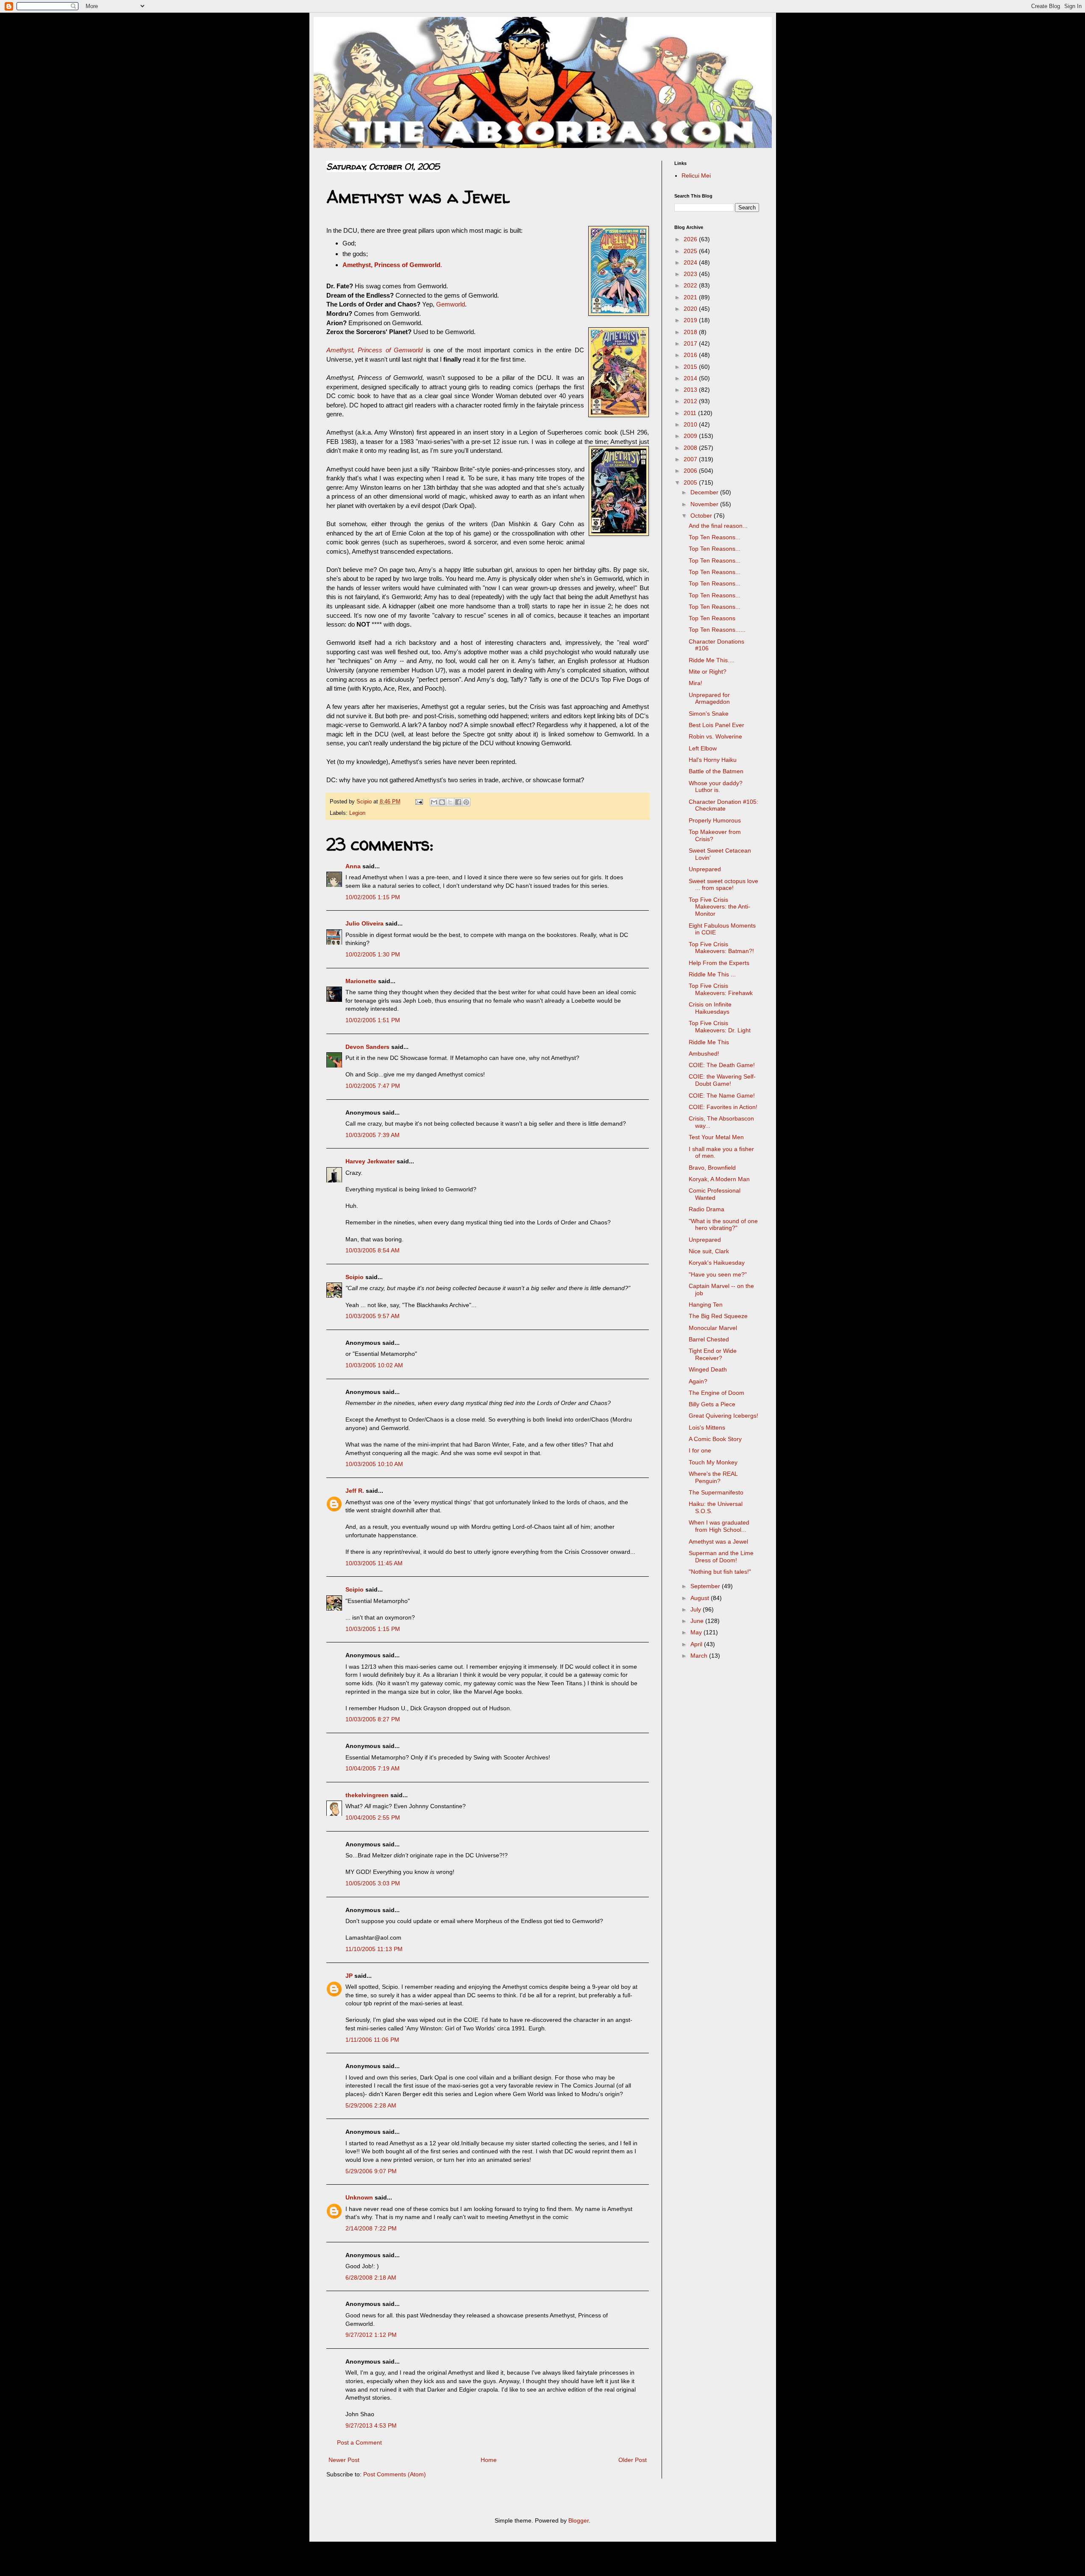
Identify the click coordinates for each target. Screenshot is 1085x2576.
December (705, 492)
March (700, 1656)
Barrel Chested (709, 1339)
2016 (691, 355)
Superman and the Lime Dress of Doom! (721, 1557)
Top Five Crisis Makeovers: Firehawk (721, 989)
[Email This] (434, 802)
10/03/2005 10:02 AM (374, 1365)
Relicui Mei (696, 176)
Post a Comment (359, 2442)
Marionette (361, 981)
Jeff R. (355, 1491)
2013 (691, 390)
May (697, 1632)
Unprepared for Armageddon (709, 698)
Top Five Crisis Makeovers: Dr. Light (720, 1027)
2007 (691, 459)
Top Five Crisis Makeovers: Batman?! (721, 948)
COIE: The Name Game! (722, 1096)
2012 (691, 401)
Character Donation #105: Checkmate (723, 805)
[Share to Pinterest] (466, 802)
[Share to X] (450, 802)
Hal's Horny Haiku (713, 760)
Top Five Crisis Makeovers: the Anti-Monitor (719, 907)
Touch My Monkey (713, 1462)
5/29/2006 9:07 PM (371, 2171)
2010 (691, 424)
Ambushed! (704, 1054)
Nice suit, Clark (709, 1251)
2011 (691, 413)
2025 (691, 251)
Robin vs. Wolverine (715, 736)
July (697, 1609)
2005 (691, 482)
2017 (691, 343)
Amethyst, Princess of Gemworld (391, 265)
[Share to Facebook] (458, 802)
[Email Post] (419, 802)
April (697, 1644)
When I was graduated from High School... (719, 1526)
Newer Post (344, 2460)
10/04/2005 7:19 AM (373, 1768)
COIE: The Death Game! (722, 1065)
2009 (691, 436)
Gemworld (451, 304)
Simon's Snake (709, 714)
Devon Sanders (367, 1047)
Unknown (359, 2197)
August (701, 1598)
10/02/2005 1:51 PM (373, 1020)
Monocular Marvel (713, 1328)
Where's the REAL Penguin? (713, 1477)
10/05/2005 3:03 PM (373, 1883)
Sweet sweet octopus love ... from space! (723, 885)
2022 (691, 285)
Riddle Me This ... (712, 974)
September (706, 1586)
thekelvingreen (367, 1795)
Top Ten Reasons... (715, 537)
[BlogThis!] (442, 802)
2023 (691, 274)
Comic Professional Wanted (715, 1194)
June (698, 1621)
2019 (691, 320)
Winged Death (708, 1369)
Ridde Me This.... (712, 660)
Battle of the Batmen (716, 771)
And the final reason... (718, 526)
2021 (691, 297)
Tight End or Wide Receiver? (713, 1354)
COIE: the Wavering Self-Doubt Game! (722, 1080)
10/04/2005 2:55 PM (373, 1818)
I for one (700, 1450)
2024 (691, 262)
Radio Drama (707, 1209)
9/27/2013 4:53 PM (371, 2425)
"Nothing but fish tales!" (720, 1572)
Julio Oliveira (364, 923)
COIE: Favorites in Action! (723, 1107)
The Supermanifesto (716, 1492)
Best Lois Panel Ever (716, 725)
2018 (691, 332)
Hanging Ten (706, 1305)
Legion (357, 813)
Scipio (355, 1277)
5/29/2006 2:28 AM (371, 2105)
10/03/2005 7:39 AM (373, 1135)
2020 (691, 309)
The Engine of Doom (716, 1393)
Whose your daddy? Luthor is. (716, 787)
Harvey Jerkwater (370, 1161)
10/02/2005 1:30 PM (373, 954)
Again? (698, 1381)
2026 (691, 239)
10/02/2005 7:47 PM (373, 1086)
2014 (691, 378)
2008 (691, 448)
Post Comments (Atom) (395, 2474)
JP (349, 1976)
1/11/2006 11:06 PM (372, 2040)
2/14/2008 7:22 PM (371, 2228)
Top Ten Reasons (712, 618)
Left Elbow (703, 748)
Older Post (633, 2460)
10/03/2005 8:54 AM (373, 1250)
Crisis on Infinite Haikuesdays (710, 1008)
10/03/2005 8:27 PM (373, 1719)
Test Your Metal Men (716, 1137)
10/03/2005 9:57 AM (373, 1316)
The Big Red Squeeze (718, 1316)
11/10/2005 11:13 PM (374, 1949)
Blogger (579, 2520)
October (702, 516)
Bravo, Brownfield (712, 1168)
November (705, 504)
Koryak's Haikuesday (717, 1263)
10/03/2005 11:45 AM (374, 1563)
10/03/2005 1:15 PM (373, 1629)
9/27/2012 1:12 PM (371, 2335)
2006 (691, 471)
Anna (353, 866)
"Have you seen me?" (718, 1274)
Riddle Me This (709, 1042)
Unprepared (705, 869)
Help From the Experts (719, 963)
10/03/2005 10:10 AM (374, 1464)
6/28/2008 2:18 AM (371, 2278)
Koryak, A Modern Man (719, 1179)
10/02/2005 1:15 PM (373, 897)
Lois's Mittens (707, 1427)
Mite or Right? (708, 672)
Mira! (696, 683)
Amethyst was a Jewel (718, 1542)
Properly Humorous (715, 820)
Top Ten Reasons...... (717, 630)
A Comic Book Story (715, 1439)
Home (489, 2460)
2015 (691, 367)
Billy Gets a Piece (712, 1404)
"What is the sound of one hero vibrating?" (723, 1225)
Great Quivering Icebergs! (723, 1416)
